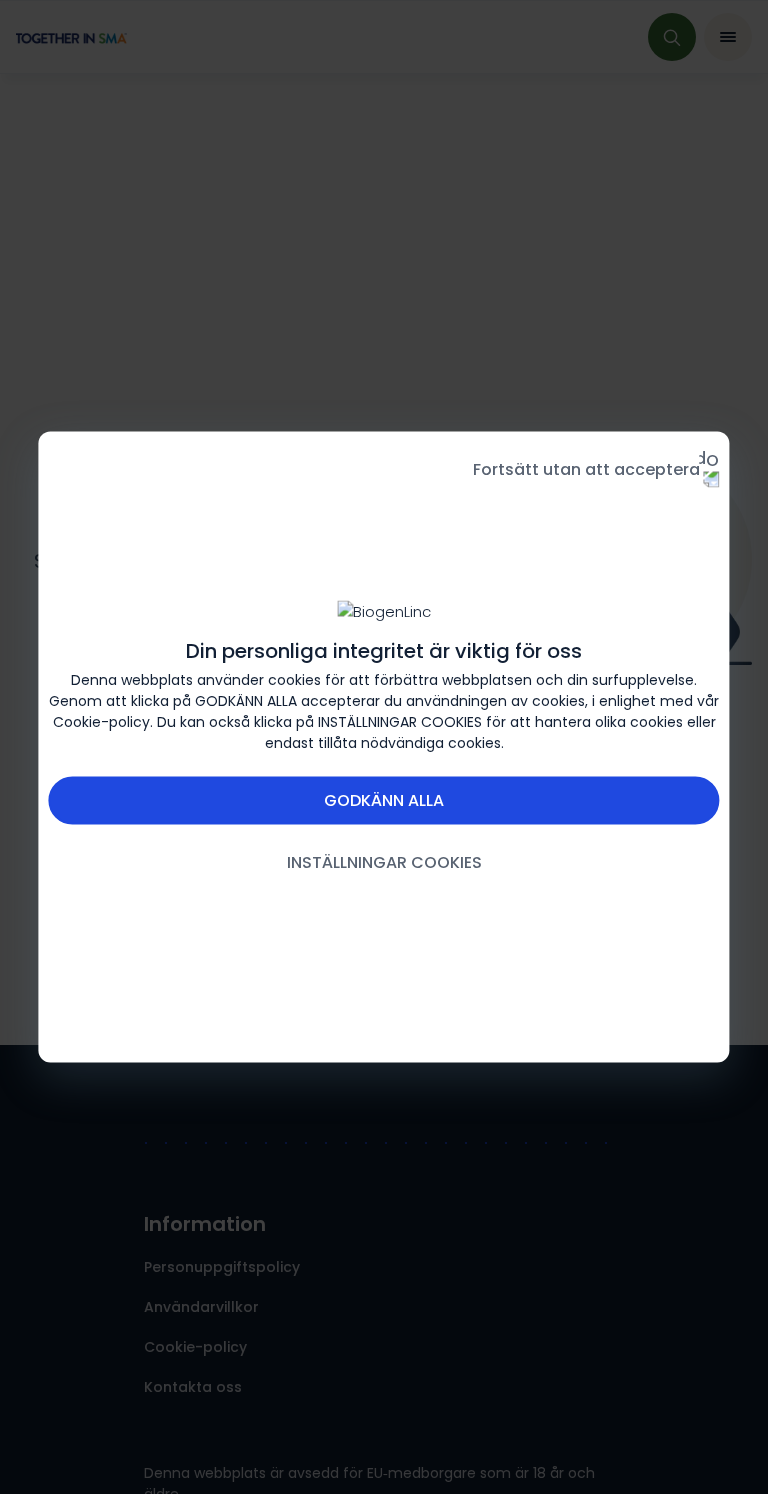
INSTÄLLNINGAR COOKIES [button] (384, 862)
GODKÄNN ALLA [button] (384, 800)
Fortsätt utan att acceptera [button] (586, 469)
